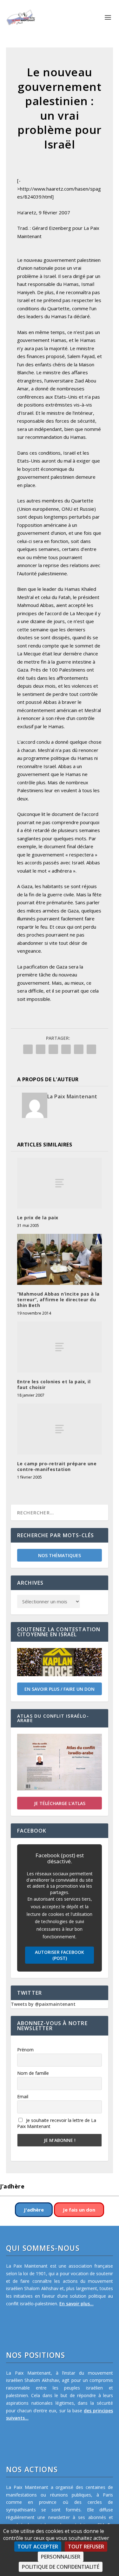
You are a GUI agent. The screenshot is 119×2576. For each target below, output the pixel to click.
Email (23, 2096)
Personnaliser (61, 2557)
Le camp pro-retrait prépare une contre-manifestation (57, 1466)
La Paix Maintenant (72, 1096)
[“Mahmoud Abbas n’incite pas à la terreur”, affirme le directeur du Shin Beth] (60, 1259)
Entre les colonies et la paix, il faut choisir (54, 1384)
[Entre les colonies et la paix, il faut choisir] (60, 1347)
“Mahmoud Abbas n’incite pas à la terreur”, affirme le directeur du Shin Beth (58, 1300)
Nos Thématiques (60, 1555)
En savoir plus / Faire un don (60, 1689)
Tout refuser (86, 2547)
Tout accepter (38, 2547)
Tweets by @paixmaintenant (43, 2004)
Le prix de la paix (38, 1218)
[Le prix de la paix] (60, 1183)
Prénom (25, 2050)
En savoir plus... (76, 2304)
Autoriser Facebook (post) (60, 1955)
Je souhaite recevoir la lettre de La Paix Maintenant (57, 2123)
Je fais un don (79, 2210)
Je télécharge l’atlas (60, 1803)
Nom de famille (33, 2073)
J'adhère (34, 2210)
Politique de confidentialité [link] (61, 2567)
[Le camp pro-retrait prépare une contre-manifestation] (60, 1429)
